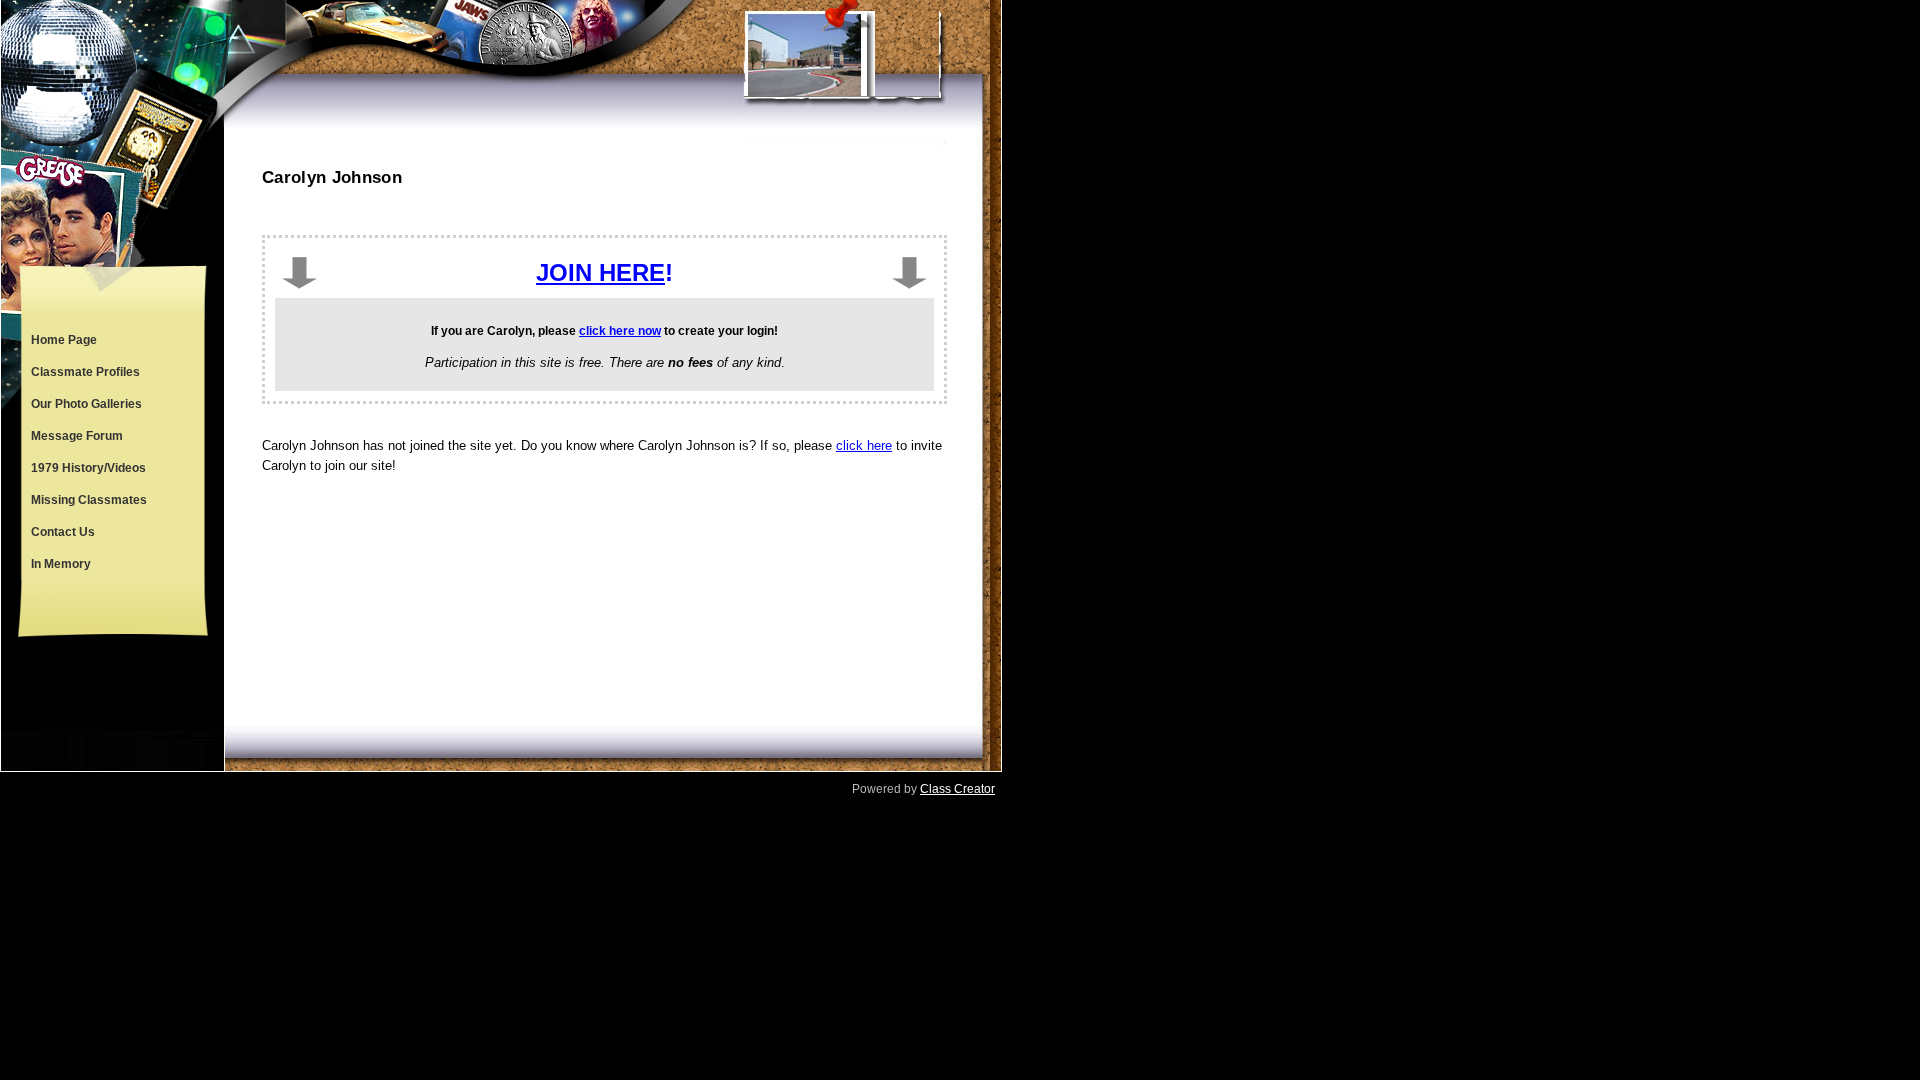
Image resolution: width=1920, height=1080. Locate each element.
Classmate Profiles (85, 372)
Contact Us (63, 532)
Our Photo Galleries (86, 404)
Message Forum (77, 436)
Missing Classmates (89, 500)
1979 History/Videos (88, 468)
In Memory (61, 564)
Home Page (64, 340)
